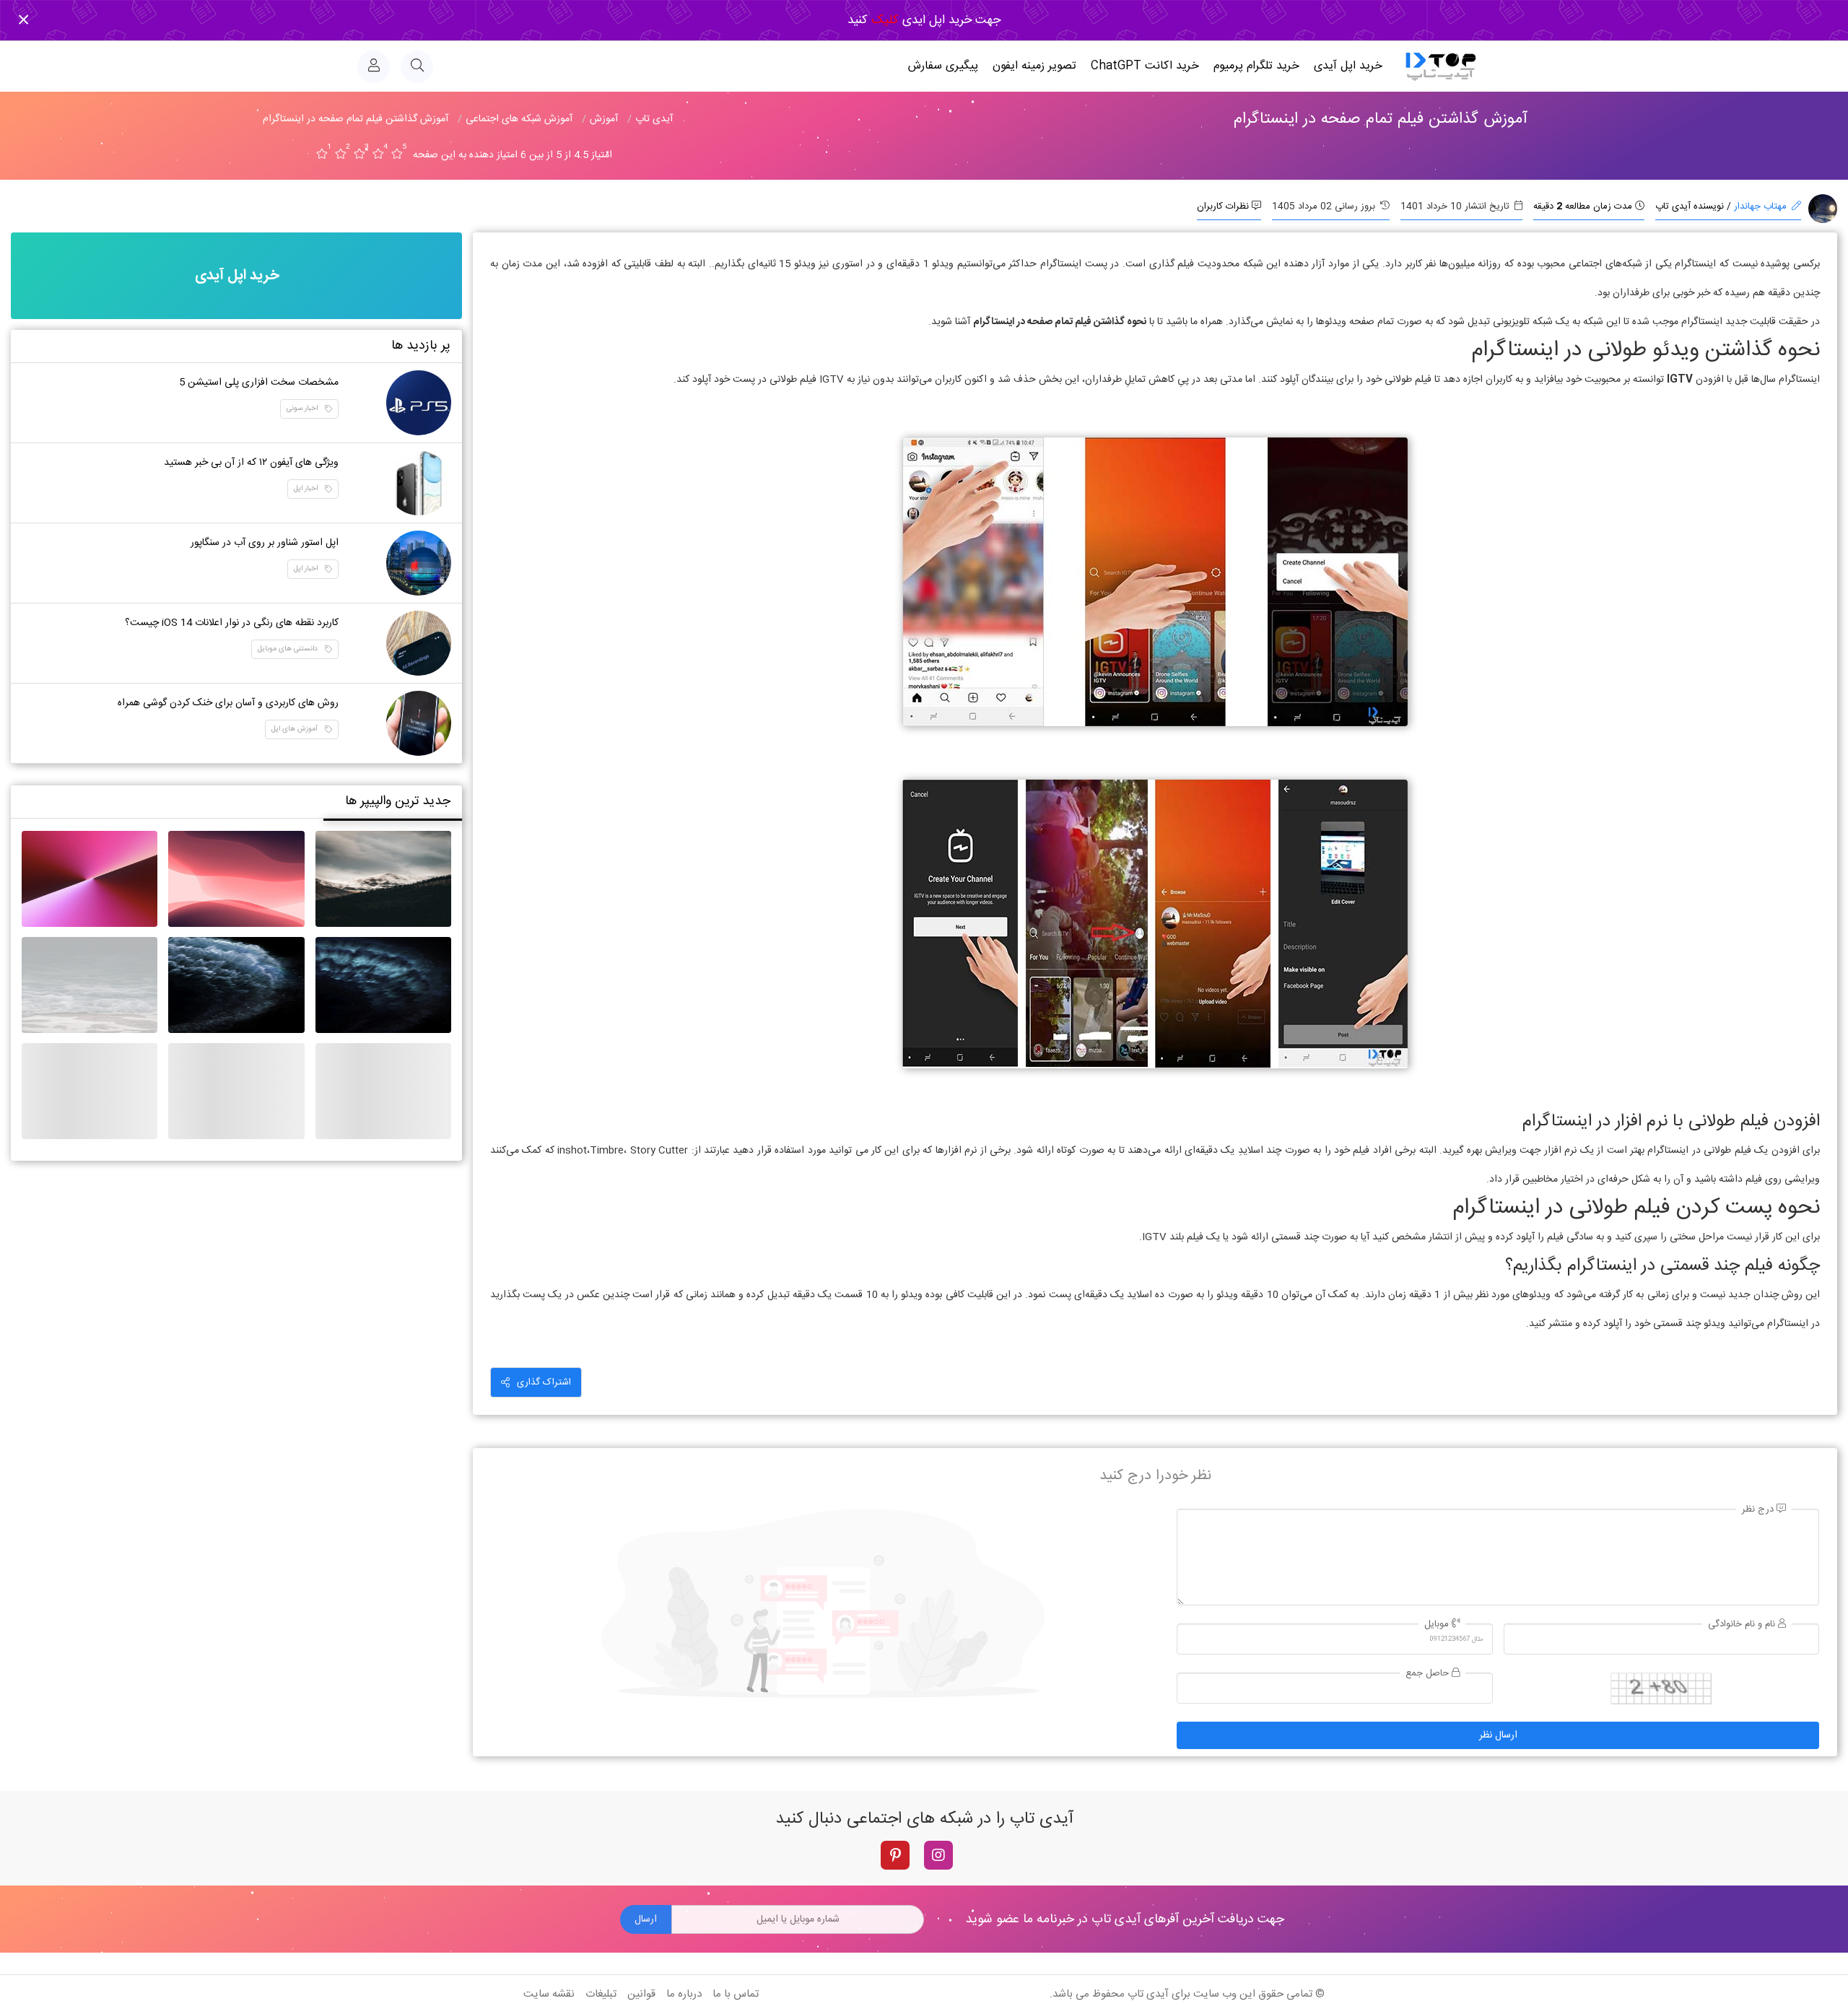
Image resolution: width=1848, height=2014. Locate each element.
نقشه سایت (549, 1994)
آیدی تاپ (1148, 1994)
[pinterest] (895, 1855)
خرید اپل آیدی (1348, 66)
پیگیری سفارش (943, 66)
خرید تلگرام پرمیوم (1256, 66)
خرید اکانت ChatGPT (1145, 66)
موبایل (1438, 1625)
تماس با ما (736, 1994)
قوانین (641, 1994)
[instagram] (938, 1855)
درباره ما (684, 1994)
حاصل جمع (1429, 1674)
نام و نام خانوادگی (1743, 1625)
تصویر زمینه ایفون (1034, 66)
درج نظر (1759, 1510)
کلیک (883, 20)
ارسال (646, 1919)
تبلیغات (601, 1994)
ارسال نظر (1498, 1735)
